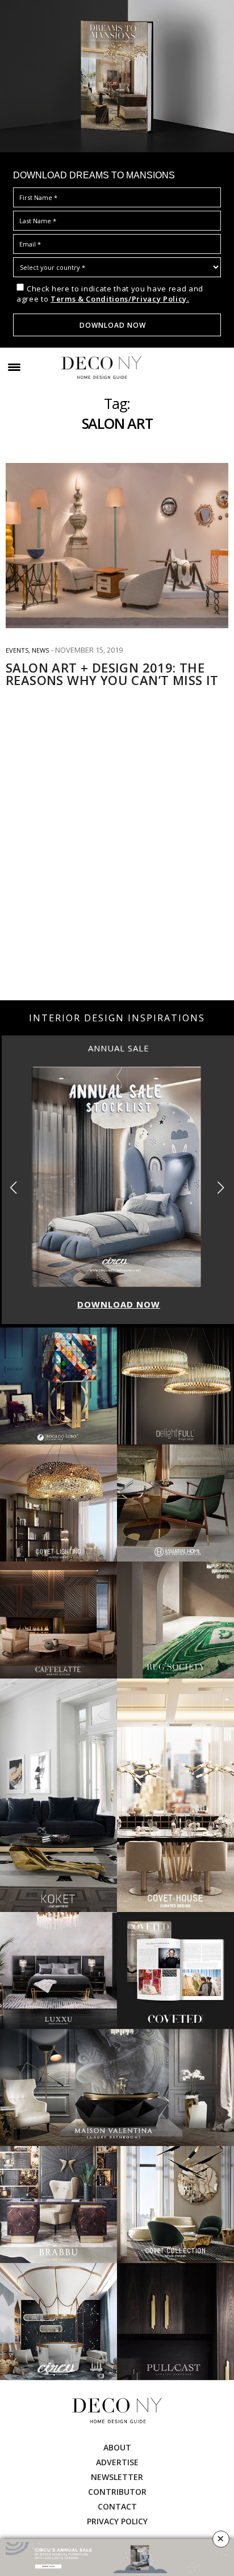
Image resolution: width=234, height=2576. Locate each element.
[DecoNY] (101, 368)
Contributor (117, 2492)
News (40, 650)
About (117, 2447)
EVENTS (17, 650)
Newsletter (117, 2477)
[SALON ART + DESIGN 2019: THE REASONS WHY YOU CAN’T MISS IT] (117, 546)
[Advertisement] (117, 872)
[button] (221, 1187)
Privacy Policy (117, 2521)
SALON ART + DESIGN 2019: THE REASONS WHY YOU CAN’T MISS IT (112, 674)
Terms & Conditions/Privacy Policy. (120, 299)
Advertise (117, 2462)
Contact (117, 2506)
